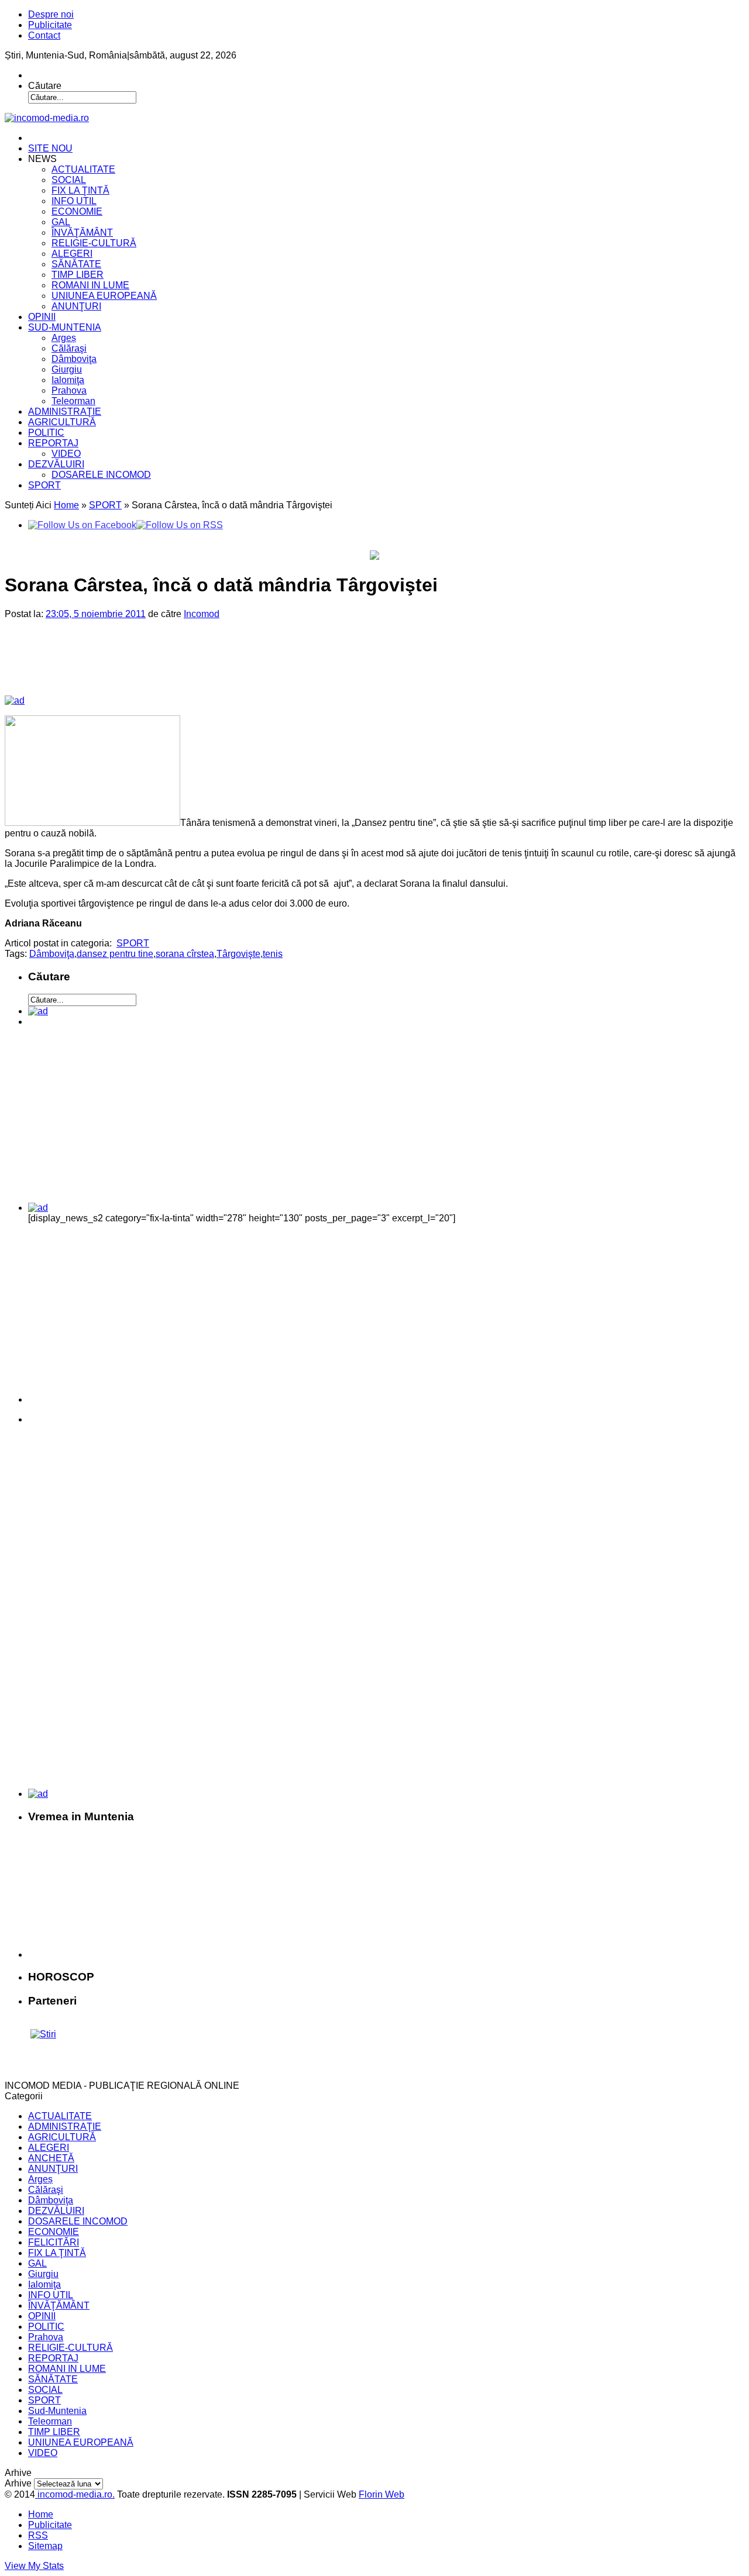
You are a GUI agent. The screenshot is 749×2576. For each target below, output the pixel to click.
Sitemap (45, 2546)
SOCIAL (69, 180)
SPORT (44, 485)
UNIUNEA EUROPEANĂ (104, 296)
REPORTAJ (53, 443)
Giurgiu (67, 369)
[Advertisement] (205, 667)
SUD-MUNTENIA (65, 327)
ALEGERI (72, 254)
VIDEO (66, 454)
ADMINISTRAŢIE (65, 411)
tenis (273, 954)
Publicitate (50, 25)
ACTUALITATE (83, 169)
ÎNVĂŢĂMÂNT (82, 233)
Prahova (69, 390)
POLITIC (46, 433)
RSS (38, 2535)
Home (66, 505)
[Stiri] (43, 2034)
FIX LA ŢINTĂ (80, 190)
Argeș (64, 338)
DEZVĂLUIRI (56, 464)
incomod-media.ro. (75, 2494)
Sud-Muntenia (57, 2411)
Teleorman (73, 401)
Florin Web (382, 2494)
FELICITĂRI (54, 2242)
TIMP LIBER (78, 275)
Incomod (202, 614)
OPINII (42, 317)
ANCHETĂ (51, 2158)
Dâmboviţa (74, 359)
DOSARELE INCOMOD (101, 475)
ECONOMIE (77, 211)
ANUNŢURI (76, 306)
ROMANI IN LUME (90, 285)
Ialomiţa (68, 380)
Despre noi (51, 14)
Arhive (18, 2483)
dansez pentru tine (115, 954)
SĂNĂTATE (76, 264)
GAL (61, 222)
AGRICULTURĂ (62, 422)
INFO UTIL (74, 201)
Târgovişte (238, 954)
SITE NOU (50, 148)
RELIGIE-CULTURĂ (94, 243)
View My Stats (34, 2566)
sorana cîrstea (185, 954)
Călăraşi (69, 348)
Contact (44, 35)
